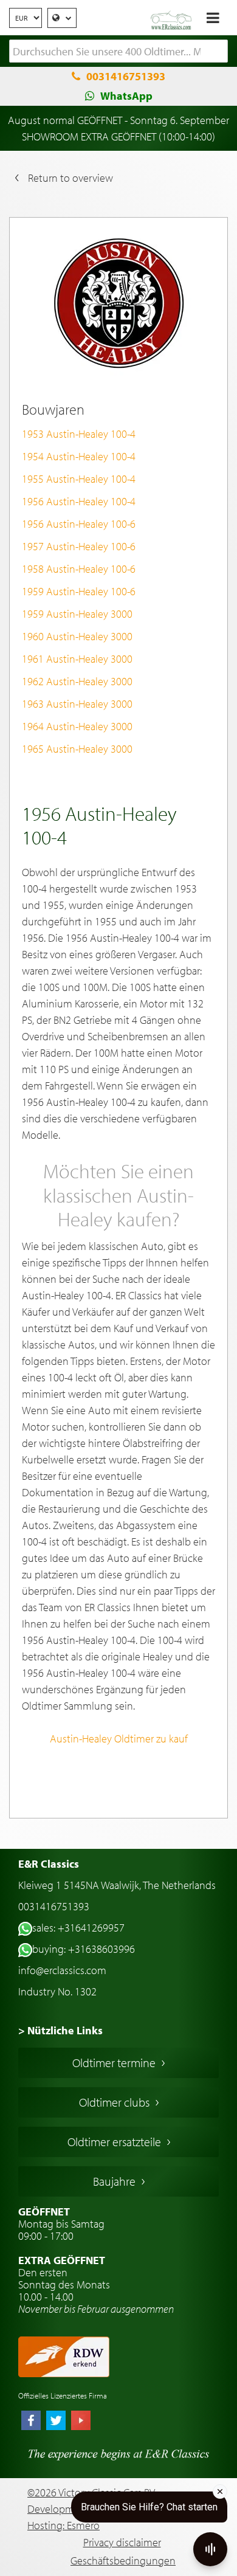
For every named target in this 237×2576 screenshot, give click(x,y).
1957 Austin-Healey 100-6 (79, 546)
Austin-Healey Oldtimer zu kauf (119, 1739)
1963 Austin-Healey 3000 (77, 704)
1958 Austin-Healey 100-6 (79, 569)
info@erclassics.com (62, 1970)
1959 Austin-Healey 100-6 (79, 591)
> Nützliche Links (60, 2030)
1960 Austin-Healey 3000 (77, 636)
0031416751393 (126, 76)
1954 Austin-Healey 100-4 (79, 456)
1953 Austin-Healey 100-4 (79, 434)
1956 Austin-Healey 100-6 (79, 524)
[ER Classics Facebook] (31, 2422)
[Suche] (219, 52)
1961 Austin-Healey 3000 (77, 659)
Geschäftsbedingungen (123, 2560)
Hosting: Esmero (64, 2525)
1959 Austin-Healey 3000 (77, 614)
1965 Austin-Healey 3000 (77, 749)
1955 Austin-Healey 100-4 (79, 479)
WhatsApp (126, 96)
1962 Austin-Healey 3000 (77, 681)
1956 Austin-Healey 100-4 (79, 501)
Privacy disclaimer (122, 2542)
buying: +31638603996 (84, 1949)
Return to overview (70, 178)
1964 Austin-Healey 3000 (77, 726)
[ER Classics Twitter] (56, 2422)
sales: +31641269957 (78, 1928)
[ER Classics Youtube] (81, 2422)
